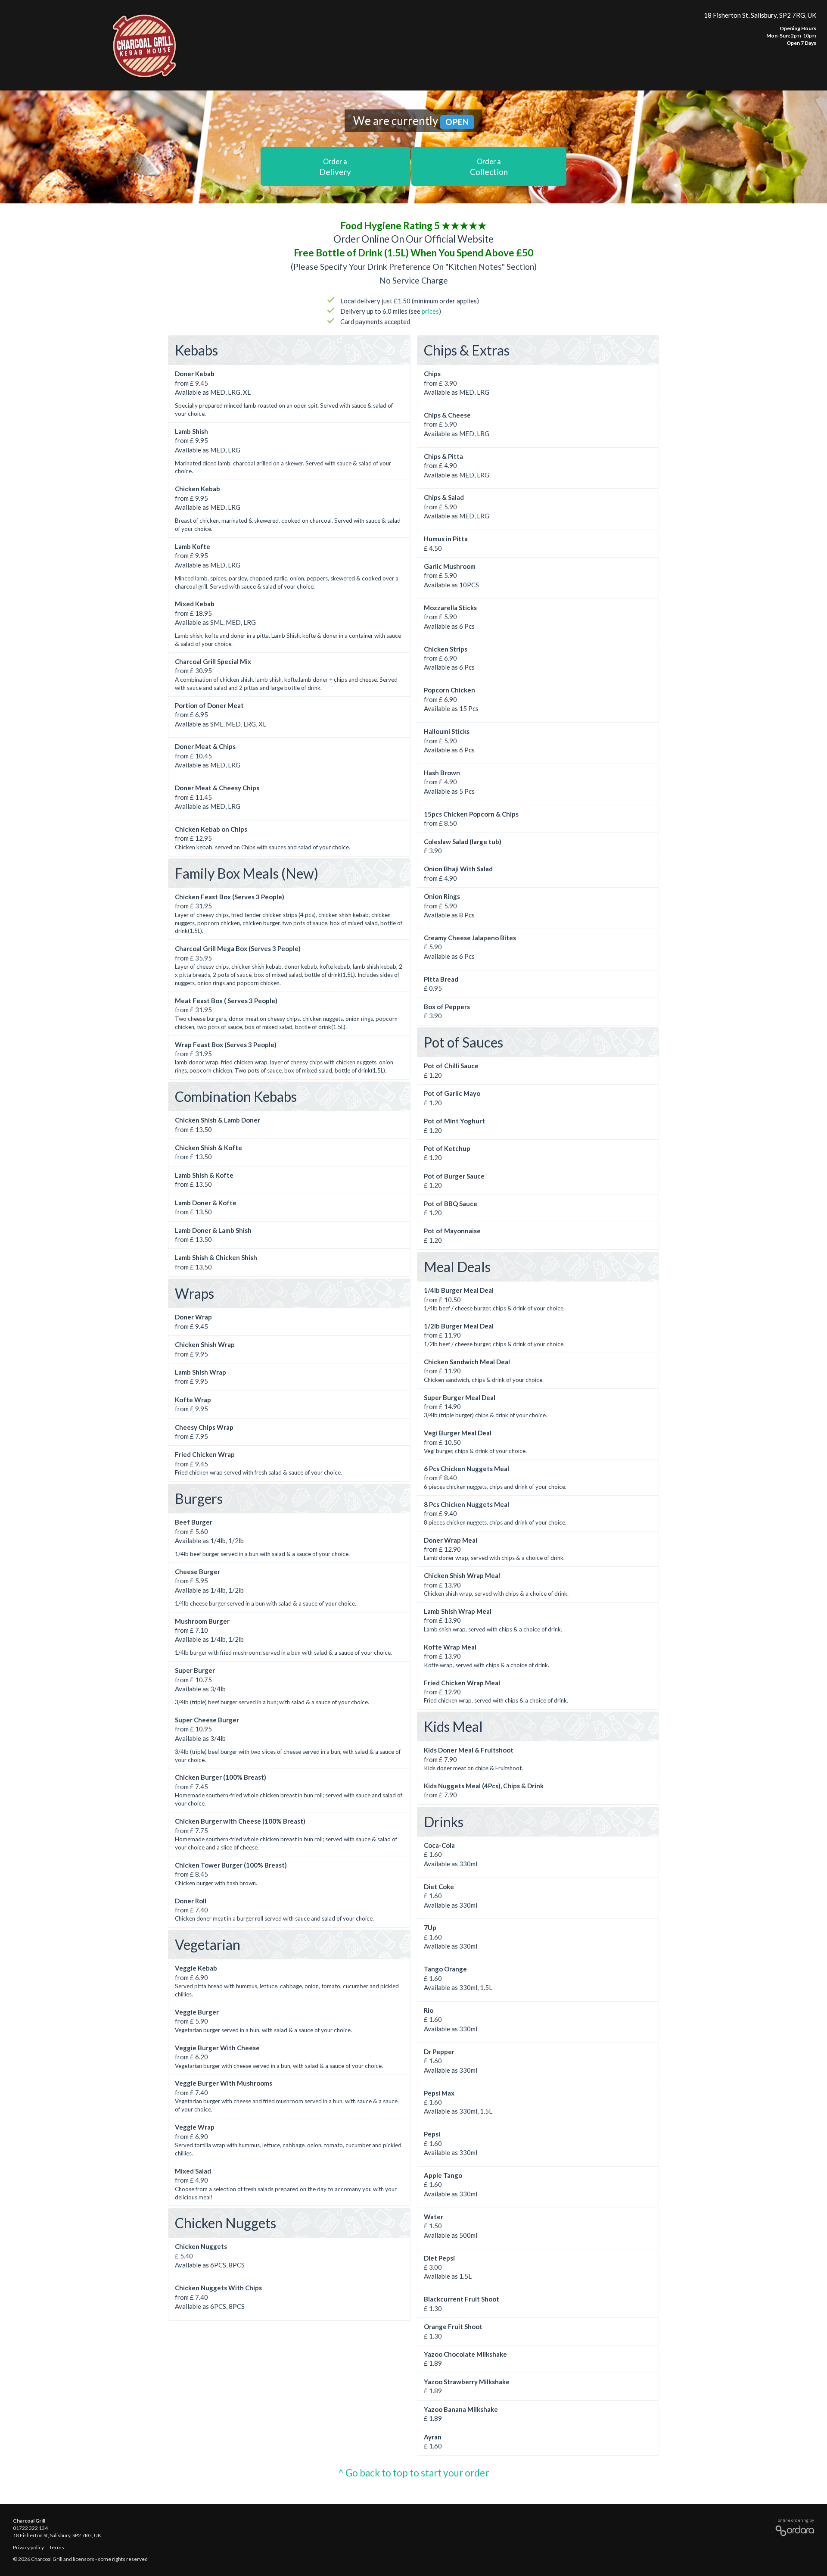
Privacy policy (28, 2547)
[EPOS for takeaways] (793, 2529)
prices (430, 311)
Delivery (335, 167)
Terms (57, 2547)
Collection (489, 167)
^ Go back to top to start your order (413, 2473)
